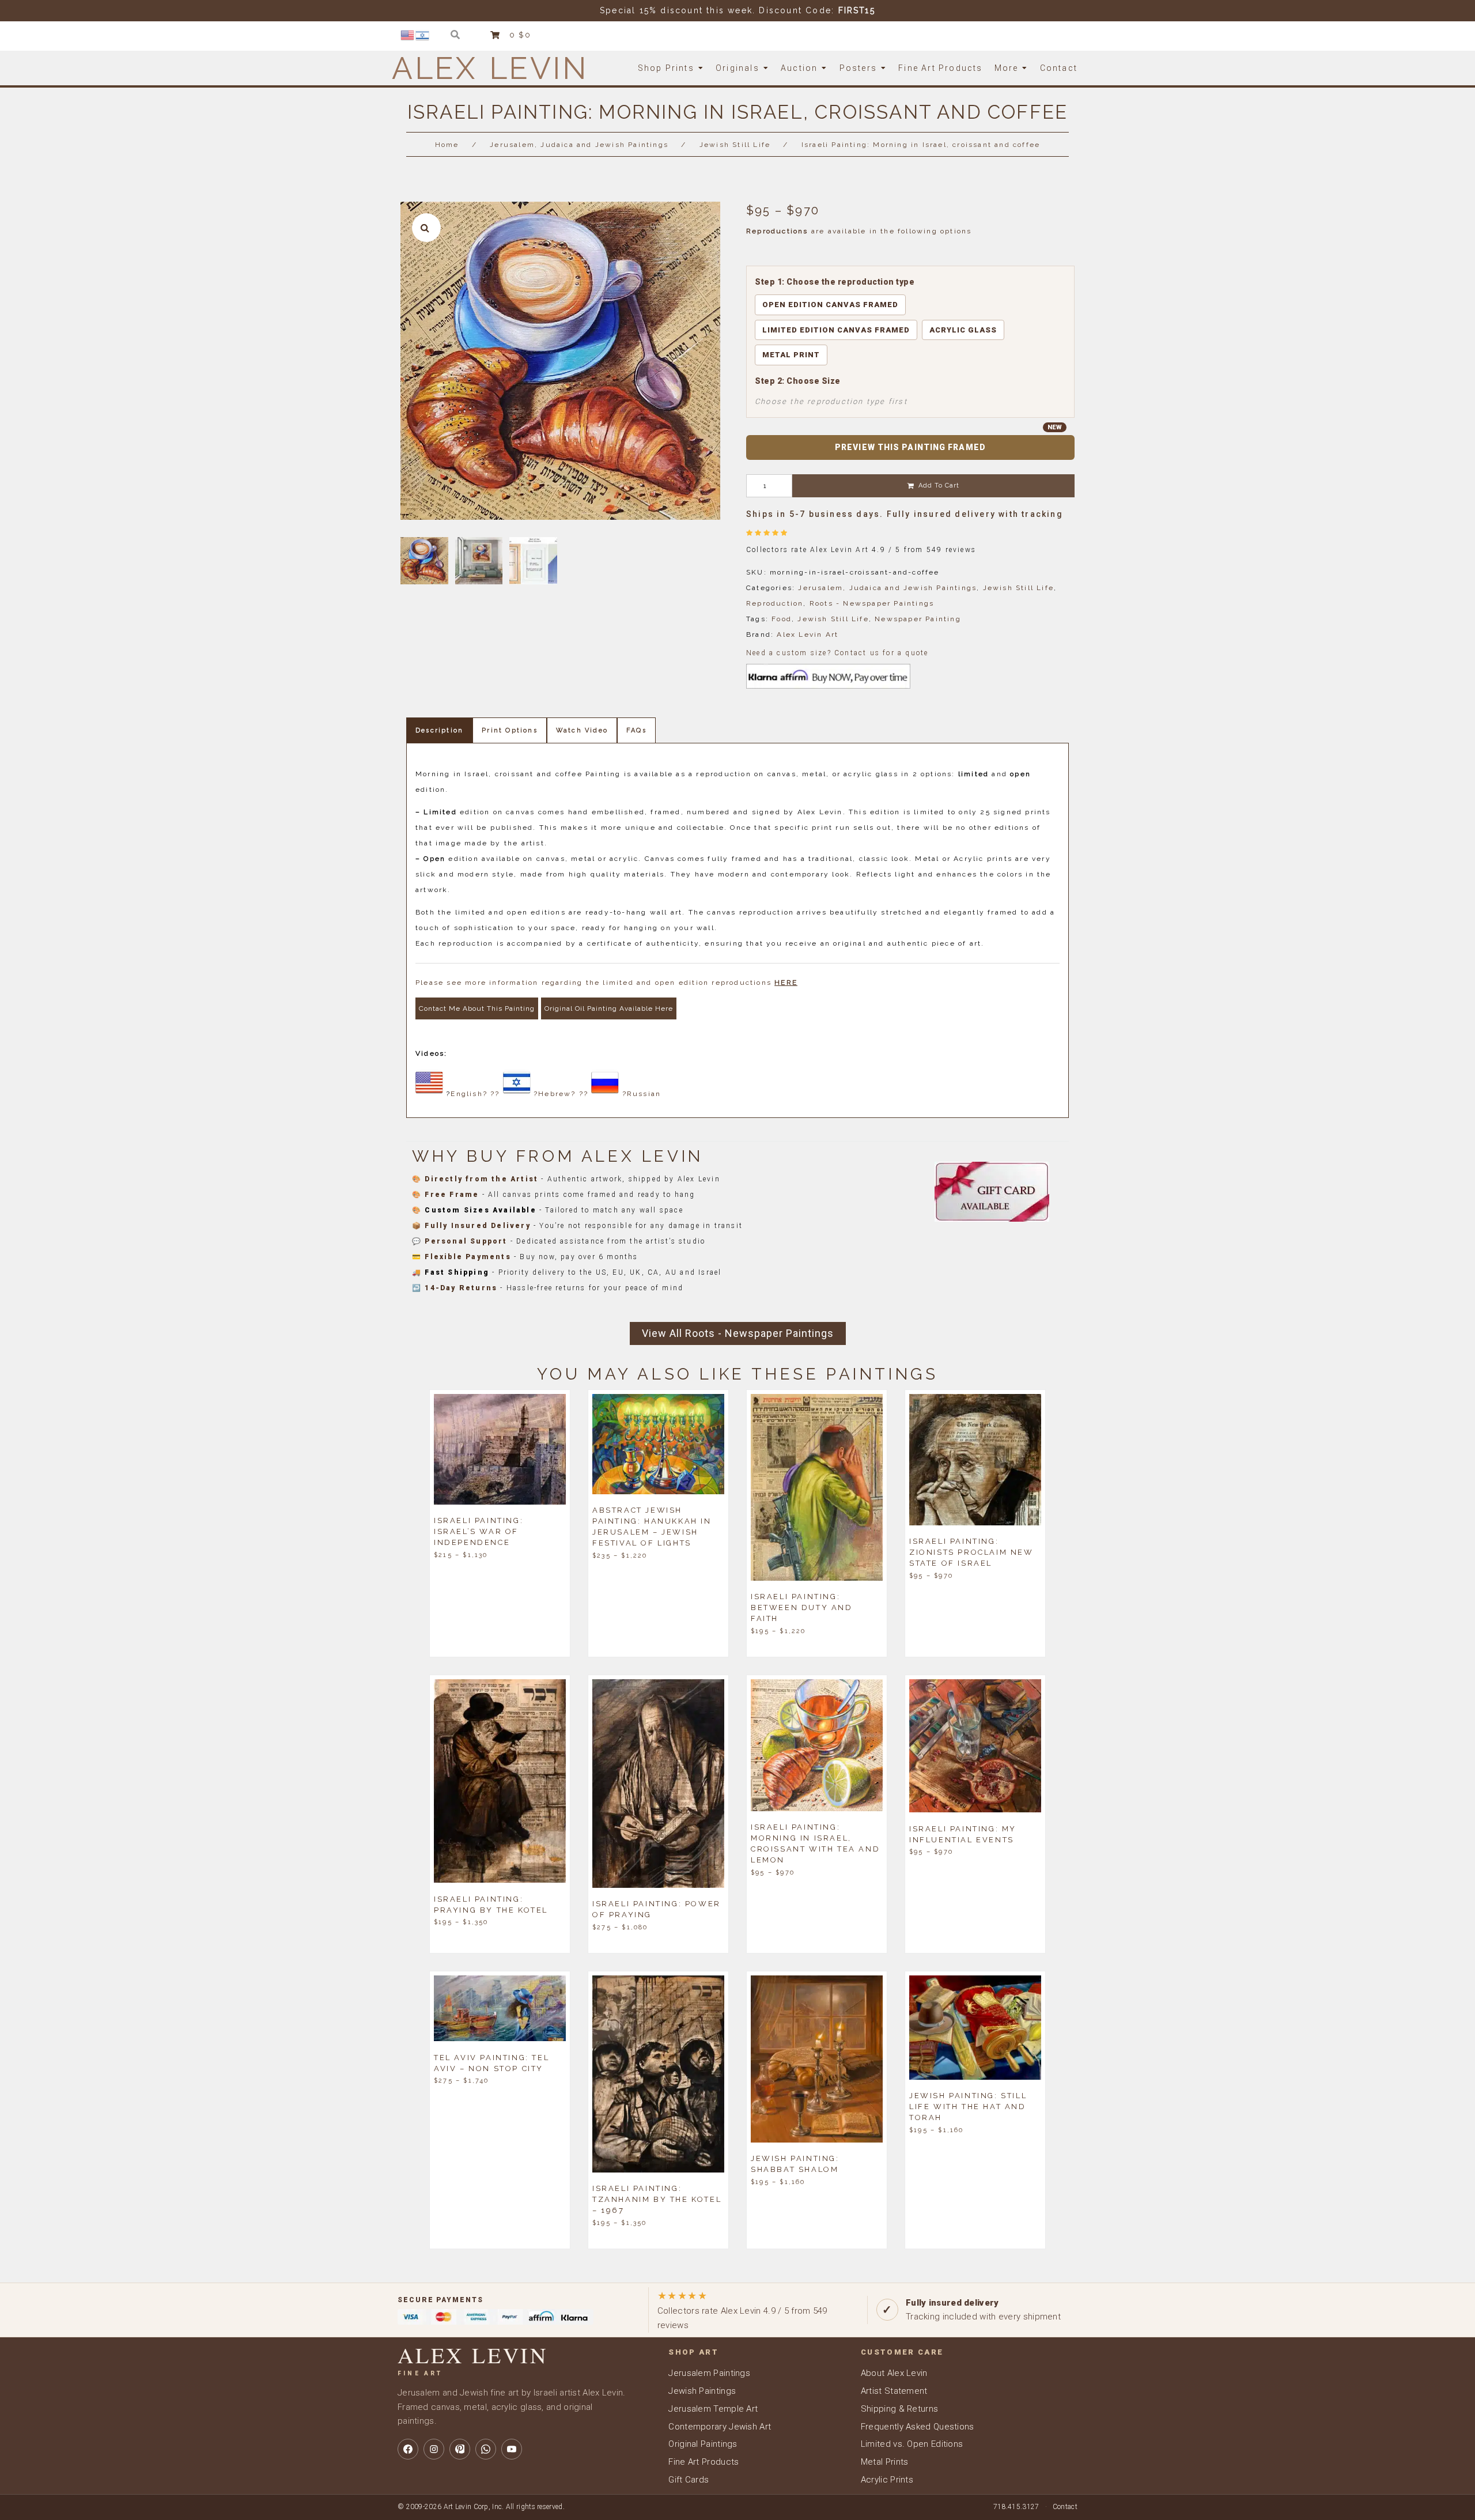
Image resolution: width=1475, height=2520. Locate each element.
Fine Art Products (704, 2462)
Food (782, 619)
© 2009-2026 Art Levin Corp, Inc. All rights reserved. (481, 2507)
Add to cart (939, 486)
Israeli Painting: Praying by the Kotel (491, 1904)
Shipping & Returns (899, 2409)
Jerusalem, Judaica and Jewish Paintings (579, 145)
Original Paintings (703, 2444)
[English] (408, 35)
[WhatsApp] (486, 2449)
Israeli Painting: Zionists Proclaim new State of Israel (971, 1552)
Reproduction (775, 603)
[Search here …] (455, 35)
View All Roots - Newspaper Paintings (738, 1333)
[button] (426, 228)
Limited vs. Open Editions (912, 2444)
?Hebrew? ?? (561, 1094)
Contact (1065, 2507)
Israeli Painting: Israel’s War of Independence (479, 1531)
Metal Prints (885, 2462)
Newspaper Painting (918, 619)
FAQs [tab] (636, 730)
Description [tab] (439, 730)
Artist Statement (894, 2391)
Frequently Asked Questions (918, 2427)
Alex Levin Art (808, 634)
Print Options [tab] (510, 730)
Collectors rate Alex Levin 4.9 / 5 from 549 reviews (742, 2310)
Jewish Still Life (735, 145)
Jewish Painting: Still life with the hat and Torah (968, 2107)
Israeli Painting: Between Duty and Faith (802, 1607)
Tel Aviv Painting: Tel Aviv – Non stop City (491, 2062)
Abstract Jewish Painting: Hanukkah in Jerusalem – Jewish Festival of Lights (652, 1527)
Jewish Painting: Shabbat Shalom (795, 2164)
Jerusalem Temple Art (713, 2409)
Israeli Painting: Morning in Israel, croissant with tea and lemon (815, 1843)
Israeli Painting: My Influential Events (963, 1834)
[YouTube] (512, 2449)
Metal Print (791, 355)
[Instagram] (434, 2449)
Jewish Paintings (702, 2391)
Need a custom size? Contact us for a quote (837, 653)
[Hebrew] (423, 35)
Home (447, 145)
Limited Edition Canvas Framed (836, 330)
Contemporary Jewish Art (720, 2427)
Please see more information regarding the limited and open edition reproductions (606, 983)
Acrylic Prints (887, 2480)
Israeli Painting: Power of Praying (657, 1909)
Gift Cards (689, 2480)
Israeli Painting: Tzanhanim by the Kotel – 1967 (657, 2199)
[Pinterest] (460, 2449)
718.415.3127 (1016, 2507)
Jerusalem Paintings (709, 2373)
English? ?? (475, 1094)
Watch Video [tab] (582, 730)
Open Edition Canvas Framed (830, 305)
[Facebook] (408, 2449)
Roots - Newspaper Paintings (872, 603)
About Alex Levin (894, 2373)
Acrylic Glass (963, 330)
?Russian (642, 1094)
